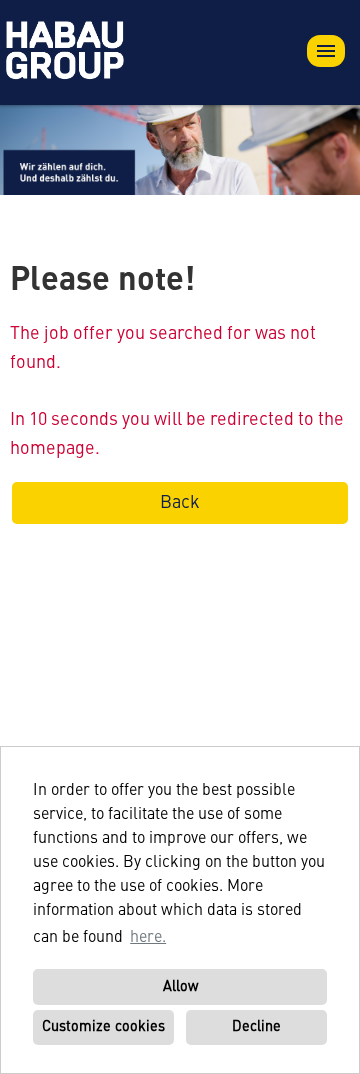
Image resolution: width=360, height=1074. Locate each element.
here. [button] (148, 938)
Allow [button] (180, 987)
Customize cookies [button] (103, 1027)
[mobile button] (326, 51)
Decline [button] (256, 1027)
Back (180, 503)
